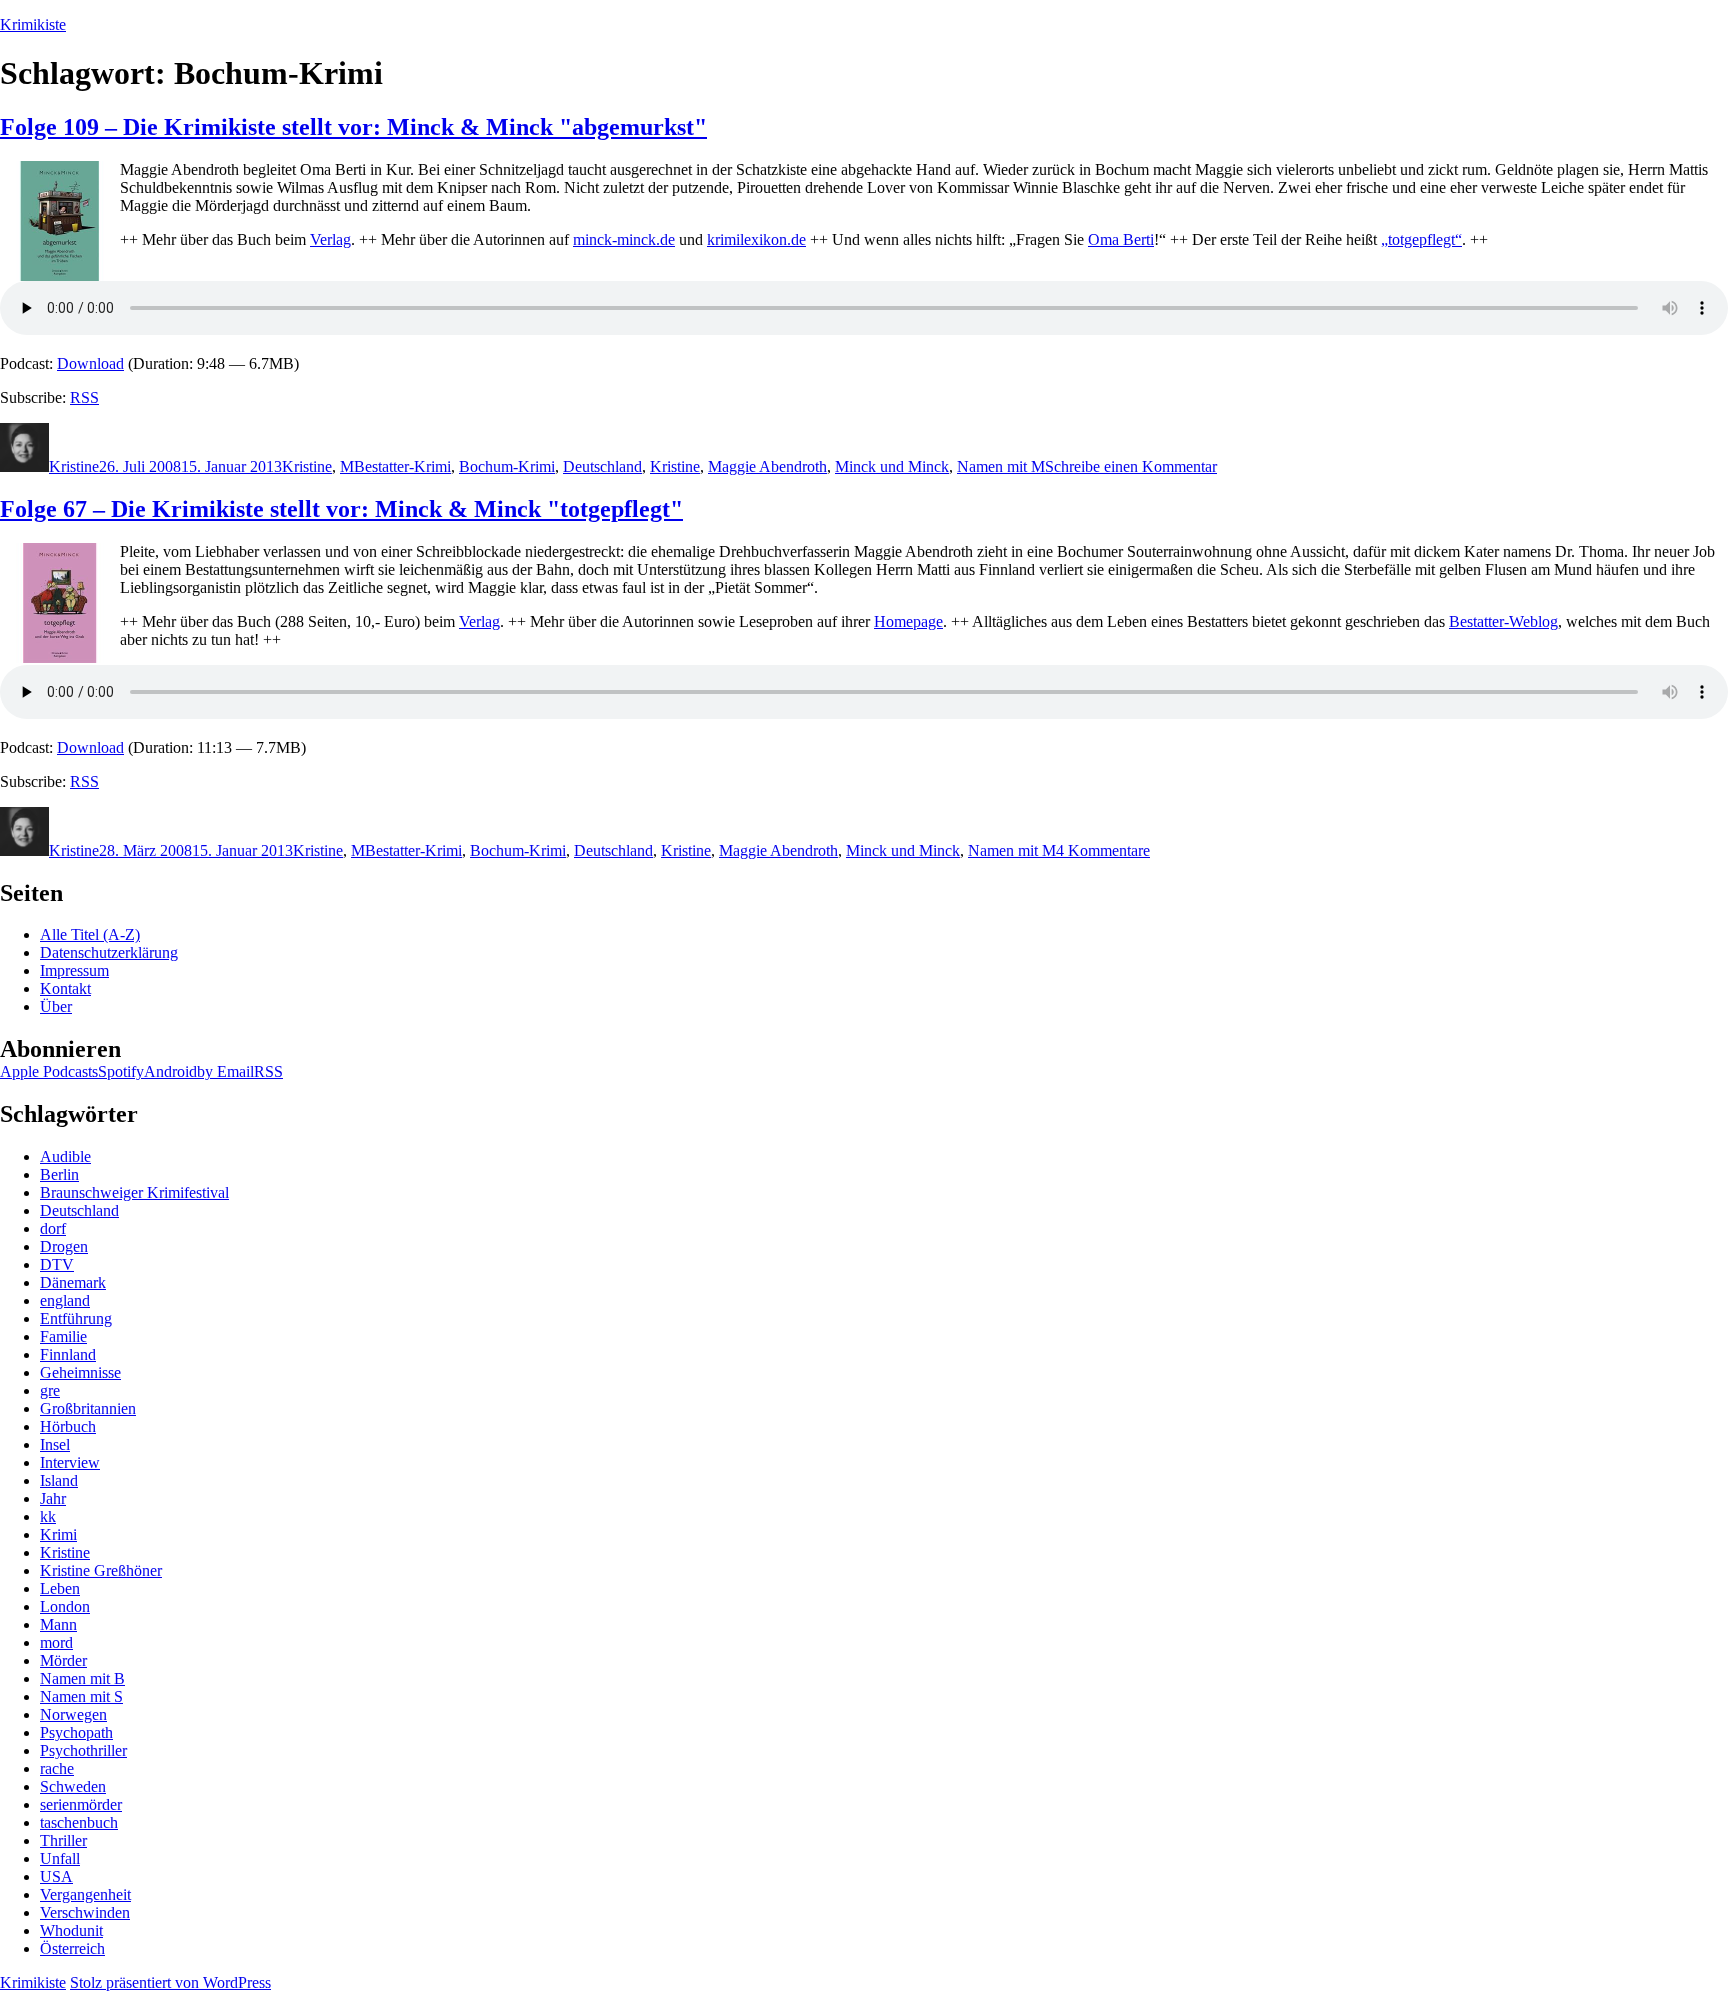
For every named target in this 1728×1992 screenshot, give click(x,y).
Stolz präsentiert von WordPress (170, 1982)
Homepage (908, 621)
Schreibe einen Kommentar (1131, 466)
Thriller (63, 1840)
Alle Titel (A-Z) (90, 934)
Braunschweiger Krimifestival (134, 1192)
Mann (58, 1624)
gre (50, 1390)
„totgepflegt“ (1421, 239)
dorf (53, 1228)
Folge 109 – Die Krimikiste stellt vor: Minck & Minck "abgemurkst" (353, 127)
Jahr (53, 1498)
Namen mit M (1001, 466)
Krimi (58, 1534)
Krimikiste (33, 24)
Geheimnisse (80, 1372)
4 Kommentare (1103, 850)
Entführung (76, 1318)
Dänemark (73, 1282)
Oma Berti (1121, 239)
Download (90, 363)
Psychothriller (83, 1750)
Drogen (64, 1246)
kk (48, 1516)
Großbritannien (88, 1408)
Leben (60, 1588)
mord (56, 1642)
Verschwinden (85, 1912)
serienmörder (81, 1804)
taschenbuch (79, 1822)
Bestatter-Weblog (1503, 621)
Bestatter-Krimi (402, 466)
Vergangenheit (85, 1894)
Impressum (74, 970)
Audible (65, 1156)
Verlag (330, 239)
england (65, 1300)
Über (56, 1006)
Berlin (59, 1174)
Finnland (68, 1354)
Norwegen (73, 1714)
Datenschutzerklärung (109, 952)
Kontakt (65, 988)
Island (59, 1480)
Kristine (74, 466)
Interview (70, 1462)
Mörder (63, 1660)
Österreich (72, 1948)
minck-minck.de (624, 239)
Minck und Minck (892, 466)
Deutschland (602, 466)
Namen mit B (82, 1678)
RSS (84, 397)
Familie (63, 1336)
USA (56, 1876)
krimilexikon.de (756, 239)
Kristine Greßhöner (101, 1570)
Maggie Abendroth (767, 466)
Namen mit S (81, 1696)
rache (57, 1768)
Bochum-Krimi (507, 466)
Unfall (60, 1858)
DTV (57, 1264)
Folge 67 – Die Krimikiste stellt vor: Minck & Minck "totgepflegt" (341, 509)
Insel (55, 1444)
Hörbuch (68, 1426)
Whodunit (71, 1930)
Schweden (73, 1786)
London (65, 1606)
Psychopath (76, 1732)
